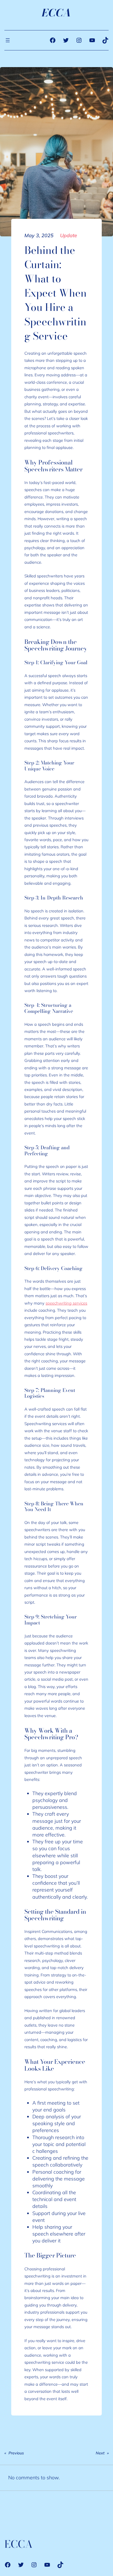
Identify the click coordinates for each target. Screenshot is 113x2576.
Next (100, 2453)
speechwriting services (66, 1303)
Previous (16, 2453)
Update (69, 235)
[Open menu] (8, 40)
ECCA (57, 13)
